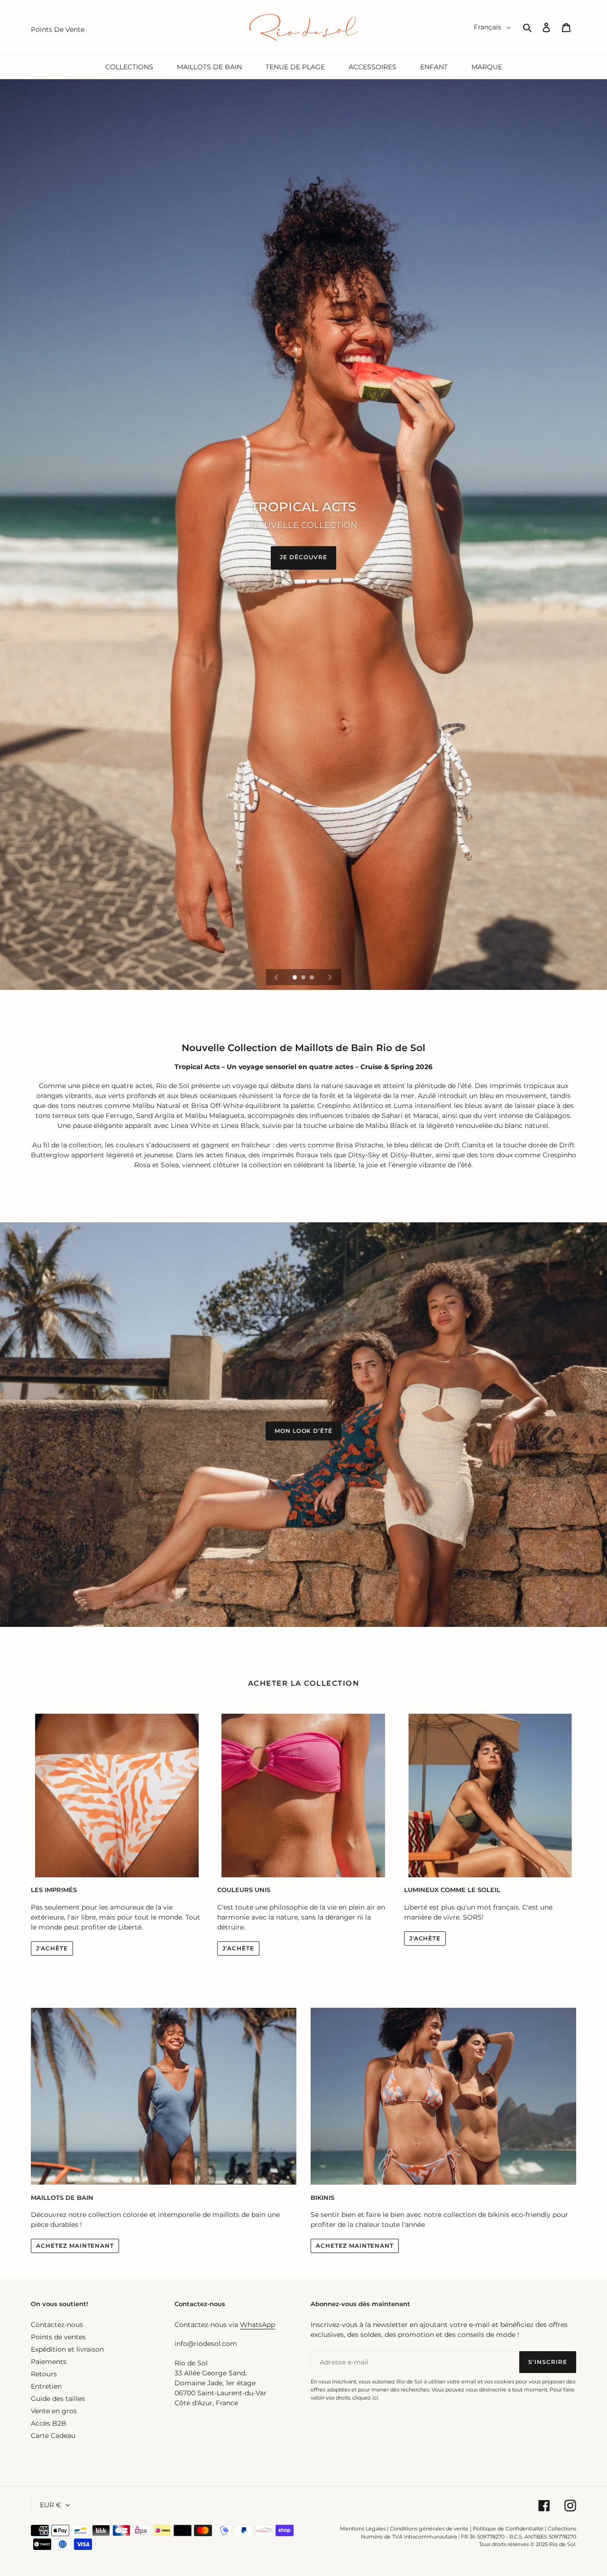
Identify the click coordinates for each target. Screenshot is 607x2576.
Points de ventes (58, 2337)
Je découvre (303, 557)
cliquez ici (365, 2398)
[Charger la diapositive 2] (304, 978)
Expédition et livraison (67, 2349)
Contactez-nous (57, 2325)
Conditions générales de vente (429, 2529)
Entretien (46, 2386)
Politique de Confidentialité (508, 2529)
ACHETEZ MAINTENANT (75, 2246)
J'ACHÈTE (52, 1948)
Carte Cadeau (53, 2436)
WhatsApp (258, 2325)
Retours (44, 2374)
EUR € (51, 2505)
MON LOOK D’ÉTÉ (303, 1431)
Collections (562, 2529)
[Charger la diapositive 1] (295, 978)
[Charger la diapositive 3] (313, 978)
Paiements (49, 2362)
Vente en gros (54, 2411)
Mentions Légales (363, 2529)
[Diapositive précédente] (276, 977)
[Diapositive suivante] (330, 977)
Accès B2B (49, 2423)
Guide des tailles (58, 2399)
